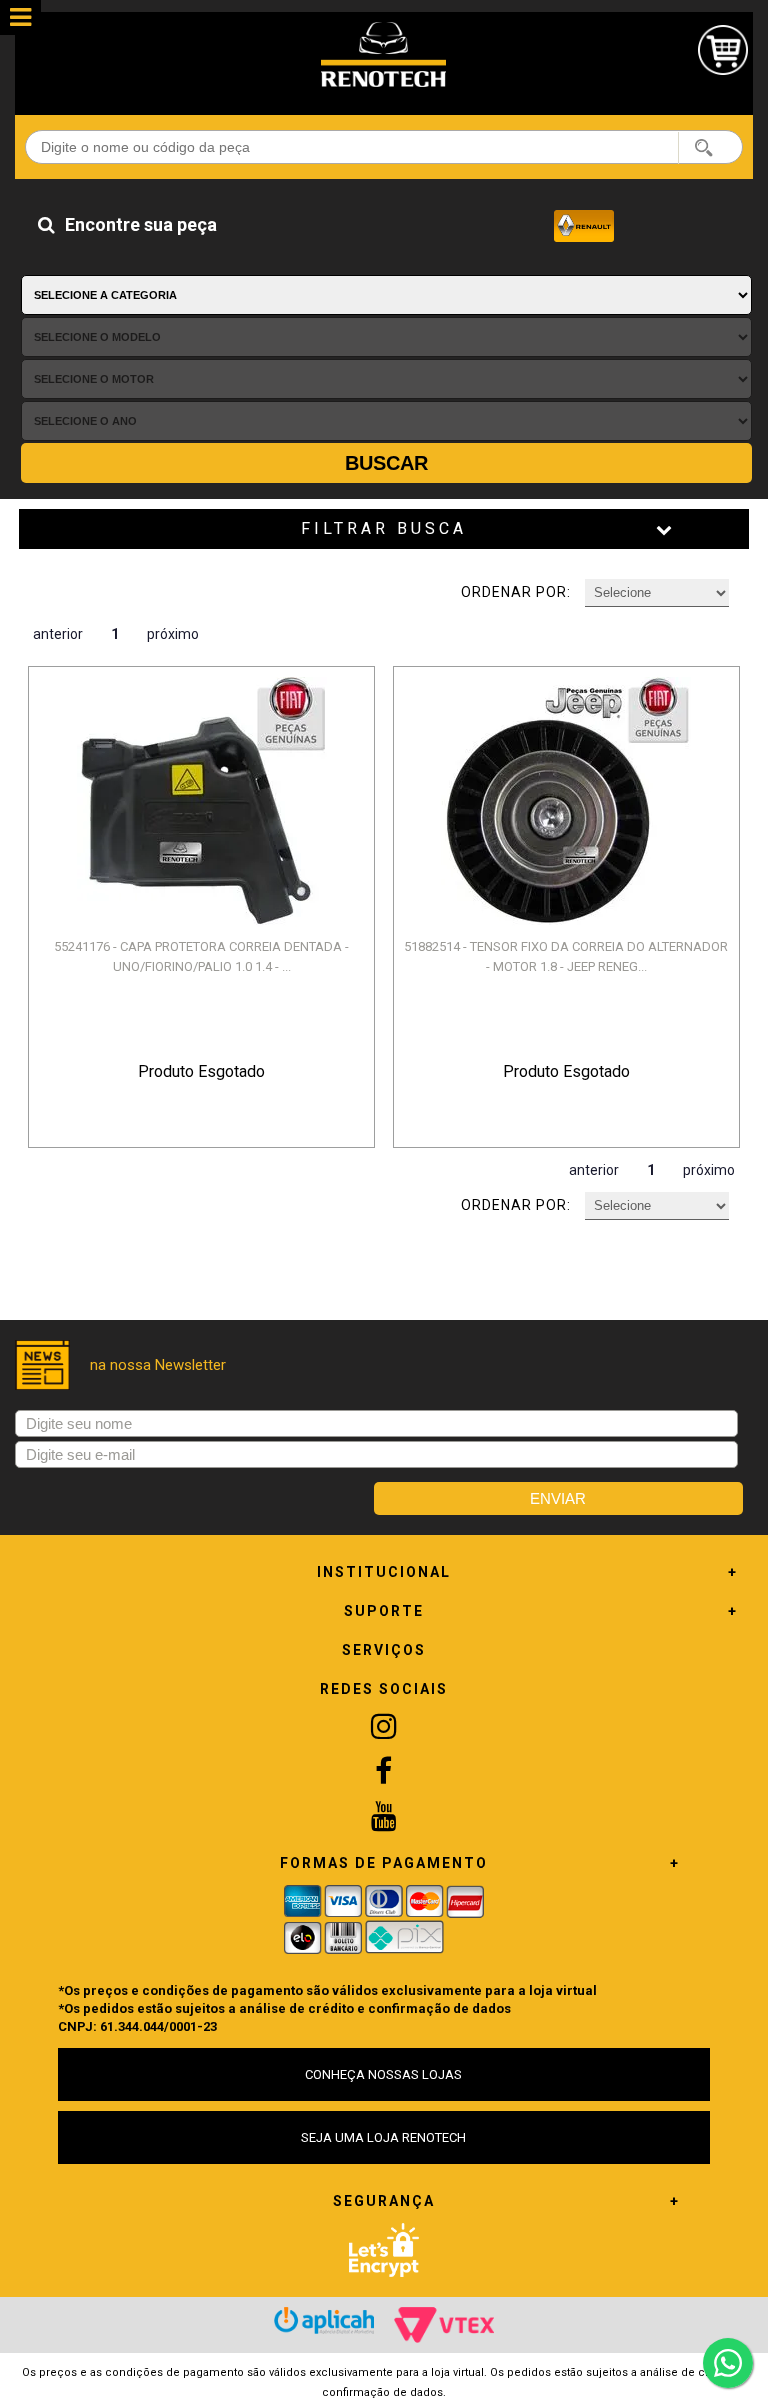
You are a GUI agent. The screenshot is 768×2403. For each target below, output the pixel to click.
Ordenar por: (516, 592)
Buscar (386, 463)
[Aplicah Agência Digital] (324, 2320)
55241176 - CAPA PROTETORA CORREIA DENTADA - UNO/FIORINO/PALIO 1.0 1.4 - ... (201, 956)
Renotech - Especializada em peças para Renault (384, 54)
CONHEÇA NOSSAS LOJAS (383, 2074)
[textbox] (383, 147)
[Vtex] (444, 2325)
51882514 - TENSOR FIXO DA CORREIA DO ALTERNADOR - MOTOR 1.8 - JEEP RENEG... (566, 956)
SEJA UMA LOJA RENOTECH (383, 2137)
